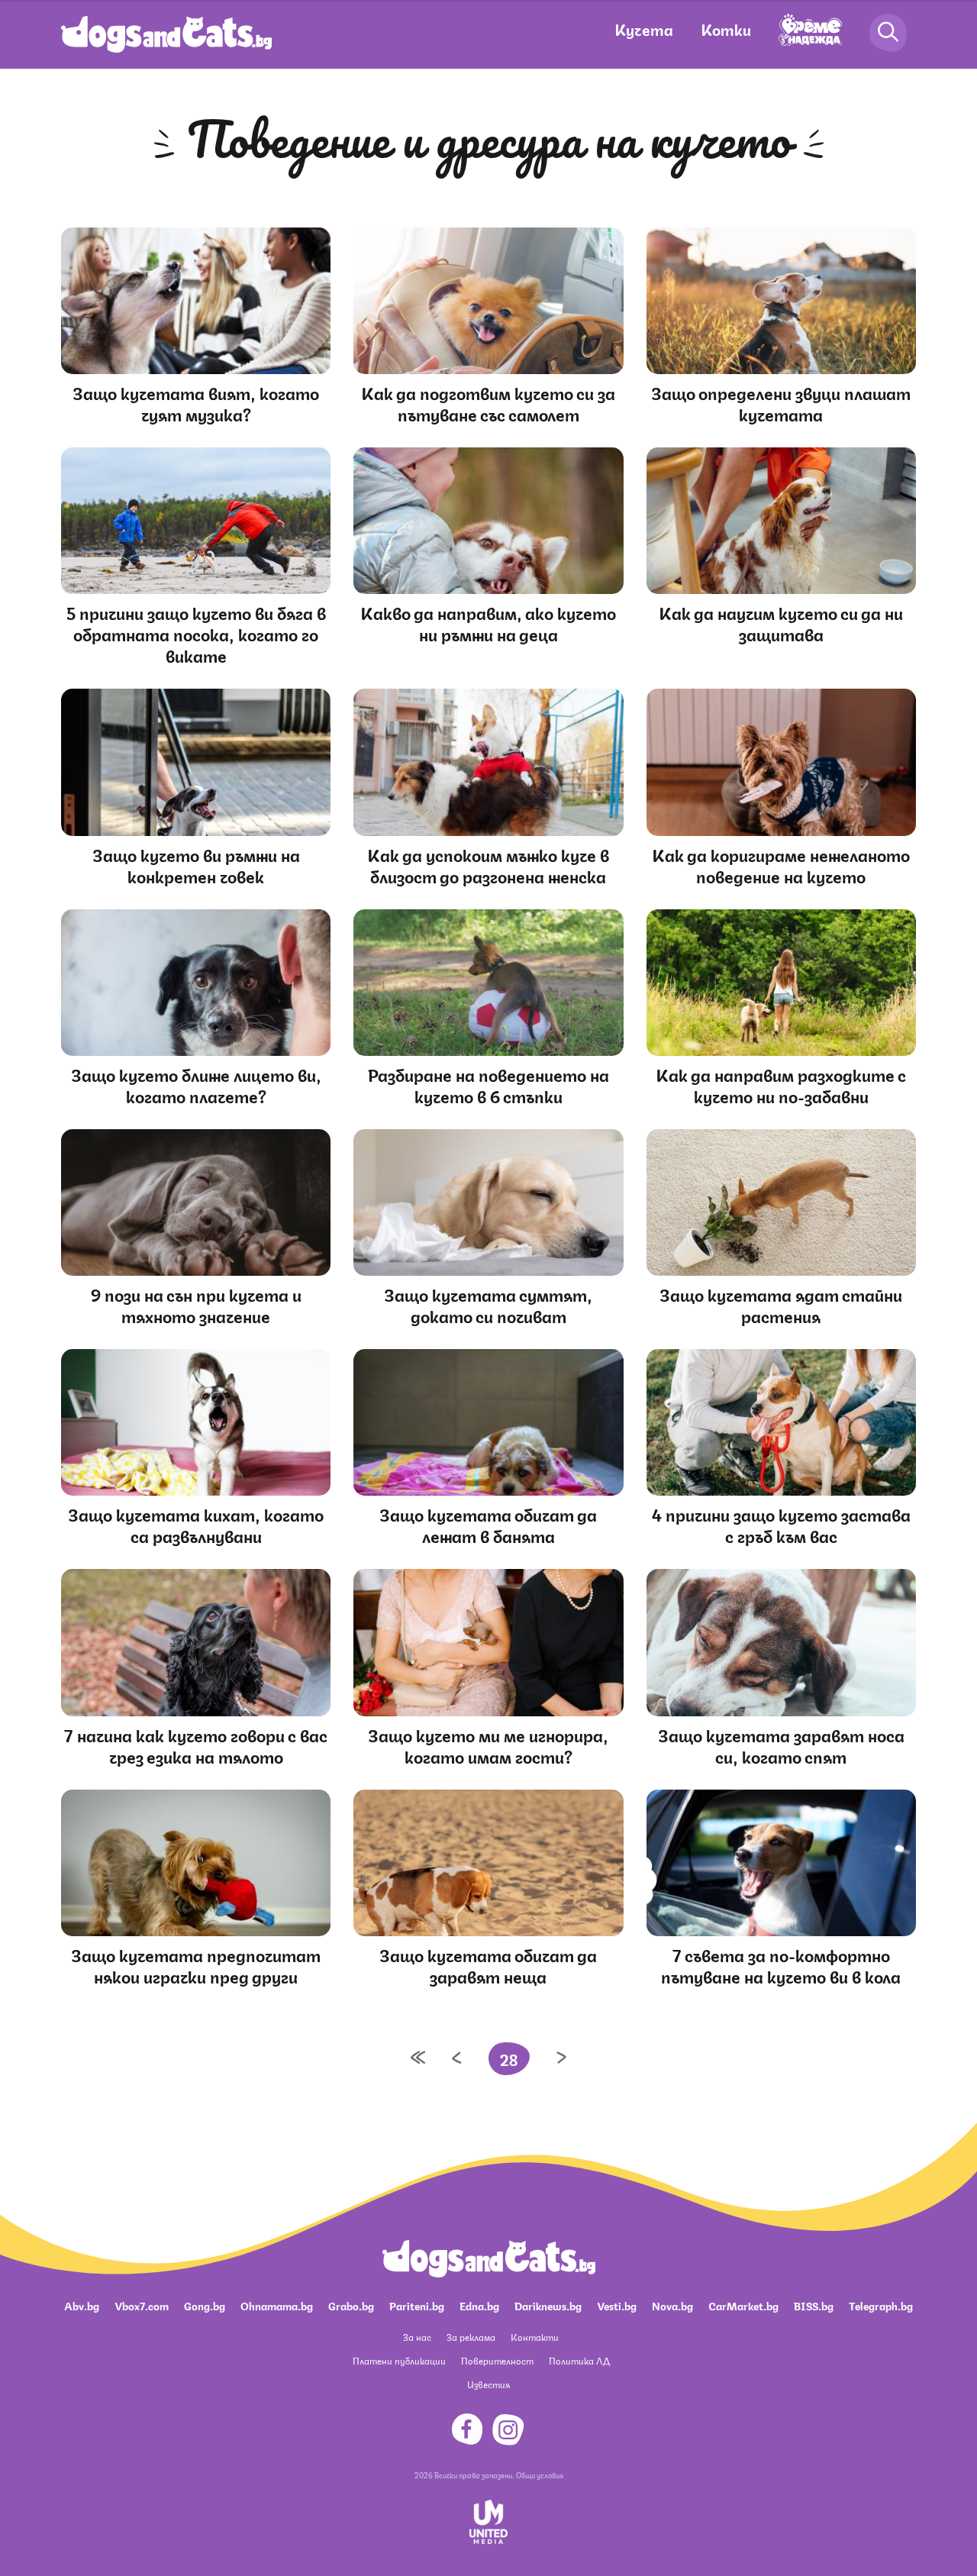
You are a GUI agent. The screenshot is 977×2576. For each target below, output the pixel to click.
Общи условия (540, 2474)
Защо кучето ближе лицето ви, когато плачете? (196, 1085)
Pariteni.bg (417, 2305)
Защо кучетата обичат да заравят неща (488, 1965)
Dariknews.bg (548, 2305)
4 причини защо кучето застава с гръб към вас (781, 1524)
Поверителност (497, 2360)
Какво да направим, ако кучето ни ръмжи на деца (488, 623)
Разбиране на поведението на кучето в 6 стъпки (488, 1085)
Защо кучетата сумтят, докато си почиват (488, 1304)
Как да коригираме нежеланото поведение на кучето (781, 865)
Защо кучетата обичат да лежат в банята (488, 1524)
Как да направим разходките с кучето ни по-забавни (781, 1085)
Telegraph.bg (881, 2305)
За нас (417, 2337)
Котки (726, 29)
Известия (488, 2384)
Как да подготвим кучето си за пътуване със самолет (488, 403)
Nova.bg (672, 2305)
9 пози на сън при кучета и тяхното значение (196, 1304)
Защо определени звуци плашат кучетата (781, 403)
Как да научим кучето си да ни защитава (781, 623)
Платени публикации (399, 2360)
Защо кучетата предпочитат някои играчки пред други (196, 1965)
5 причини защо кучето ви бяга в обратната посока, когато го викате (196, 633)
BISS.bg (814, 2305)
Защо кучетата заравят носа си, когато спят (781, 1745)
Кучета (644, 29)
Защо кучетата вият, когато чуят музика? (196, 403)
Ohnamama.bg (277, 2305)
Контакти (535, 2337)
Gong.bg (205, 2305)
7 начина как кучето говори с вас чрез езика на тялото (196, 1745)
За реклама (471, 2337)
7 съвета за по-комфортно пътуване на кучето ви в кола (781, 1965)
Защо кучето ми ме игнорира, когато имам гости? (488, 1745)
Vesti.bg (617, 2305)
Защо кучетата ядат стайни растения (781, 1304)
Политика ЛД (579, 2360)
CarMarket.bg (743, 2305)
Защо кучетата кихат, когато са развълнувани (196, 1524)
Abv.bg (82, 2305)
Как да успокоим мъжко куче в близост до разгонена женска (488, 865)
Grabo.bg (351, 2305)
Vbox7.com (142, 2305)
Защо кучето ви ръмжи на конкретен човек (196, 865)
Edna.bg (479, 2305)
